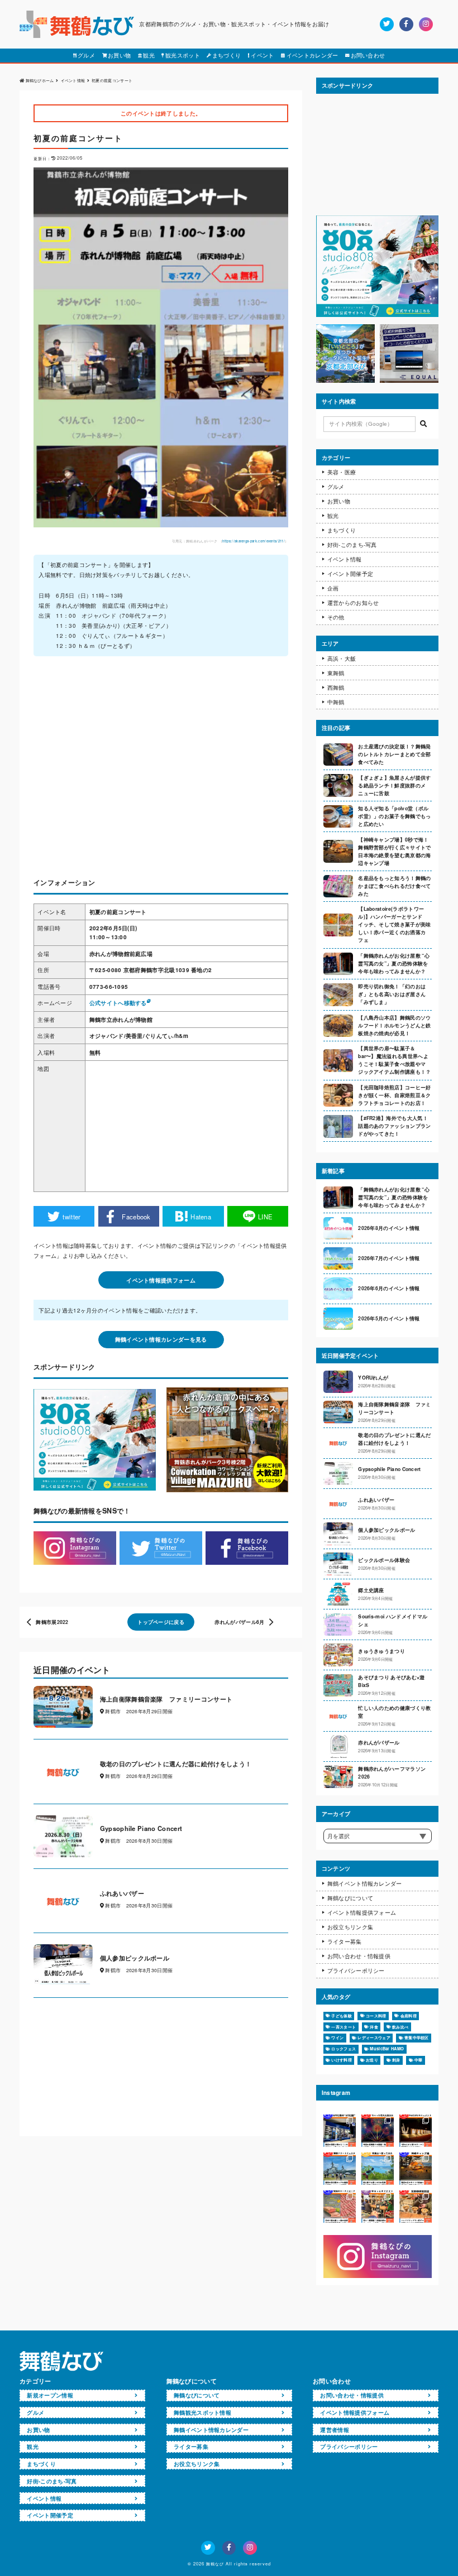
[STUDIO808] (377, 314)
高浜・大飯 (342, 659)
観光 (149, 55)
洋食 (374, 2027)
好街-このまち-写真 (352, 545)
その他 (336, 617)
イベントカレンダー (313, 55)
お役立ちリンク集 (350, 1927)
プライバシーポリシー (356, 1971)
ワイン (337, 2037)
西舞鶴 (336, 688)
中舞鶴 (336, 702)
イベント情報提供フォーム (161, 1280)
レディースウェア (374, 2037)
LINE (265, 1217)
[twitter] (387, 24)
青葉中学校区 (417, 2037)
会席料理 (409, 2016)
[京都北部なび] (345, 380)
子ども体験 (342, 2016)
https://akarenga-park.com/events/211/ (254, 541)
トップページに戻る (161, 1622)
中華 (419, 2060)
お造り (372, 2060)
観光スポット (183, 55)
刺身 (396, 2060)
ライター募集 (345, 1941)
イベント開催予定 (350, 574)
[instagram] (426, 24)
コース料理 (376, 2016)
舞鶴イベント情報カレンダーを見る (161, 1339)
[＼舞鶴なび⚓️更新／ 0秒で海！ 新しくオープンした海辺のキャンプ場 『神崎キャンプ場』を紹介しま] (416, 2169)
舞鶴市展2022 (52, 1622)
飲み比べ (400, 2027)
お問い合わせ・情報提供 (359, 1956)
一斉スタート (344, 2027)
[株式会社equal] (409, 380)
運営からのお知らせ (353, 603)
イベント (262, 55)
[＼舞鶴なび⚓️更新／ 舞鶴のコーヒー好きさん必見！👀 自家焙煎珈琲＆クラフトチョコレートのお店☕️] (416, 2207)
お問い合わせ (368, 55)
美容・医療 (342, 472)
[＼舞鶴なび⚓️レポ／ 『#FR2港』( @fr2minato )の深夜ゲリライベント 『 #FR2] (340, 2131)
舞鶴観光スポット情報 (202, 2412)
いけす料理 (342, 2060)
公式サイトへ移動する (118, 1003)
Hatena (201, 1217)
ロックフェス (344, 2049)
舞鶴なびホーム (40, 80)
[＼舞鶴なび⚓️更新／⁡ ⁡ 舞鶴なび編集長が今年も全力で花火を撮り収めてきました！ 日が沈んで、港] (378, 2131)
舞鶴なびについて (350, 1898)
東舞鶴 (336, 673)
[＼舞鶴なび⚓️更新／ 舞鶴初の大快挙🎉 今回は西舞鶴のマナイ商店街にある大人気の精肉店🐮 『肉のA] (340, 2207)
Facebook (136, 1217)
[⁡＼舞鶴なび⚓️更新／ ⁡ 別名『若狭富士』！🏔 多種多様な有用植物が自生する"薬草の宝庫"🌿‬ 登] (378, 2169)
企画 (333, 588)
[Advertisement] (161, 769)
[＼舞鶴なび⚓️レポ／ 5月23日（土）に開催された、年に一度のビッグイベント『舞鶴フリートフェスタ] (340, 2169)
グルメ (86, 55)
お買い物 (119, 55)
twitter (71, 1217)
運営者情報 (335, 2430)
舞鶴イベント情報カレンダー (365, 1883)
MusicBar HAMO (387, 2049)
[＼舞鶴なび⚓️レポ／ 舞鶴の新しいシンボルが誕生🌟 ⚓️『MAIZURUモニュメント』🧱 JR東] (416, 2131)
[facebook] (406, 24)
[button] (423, 424)
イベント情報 (345, 559)
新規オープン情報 (50, 2395)
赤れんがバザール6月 (239, 1622)
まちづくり (227, 55)
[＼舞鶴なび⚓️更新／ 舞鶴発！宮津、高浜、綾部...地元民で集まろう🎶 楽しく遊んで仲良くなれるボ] (378, 2207)
